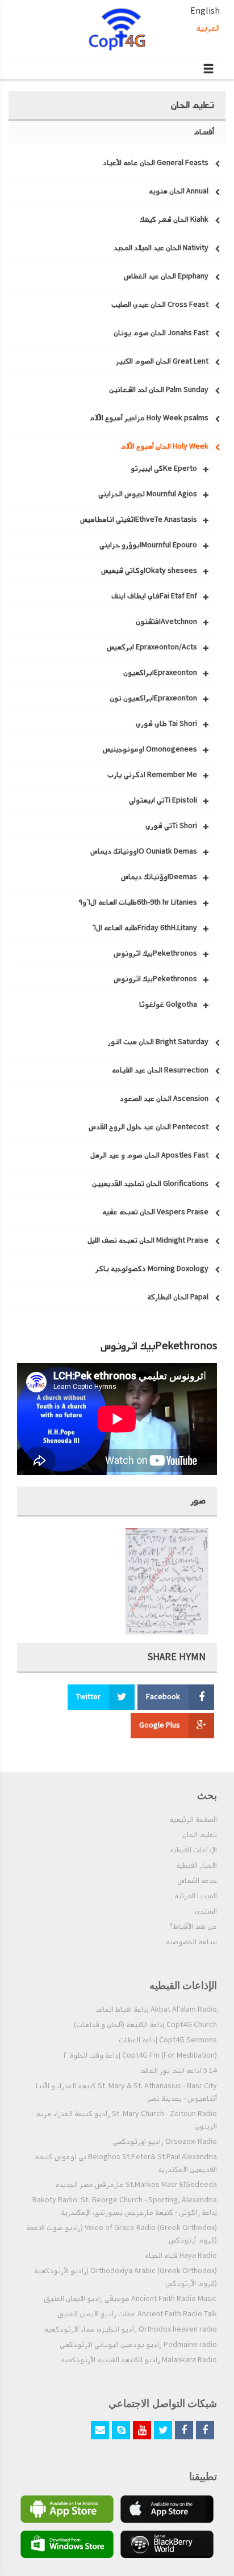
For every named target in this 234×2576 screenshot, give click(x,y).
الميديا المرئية (196, 1896)
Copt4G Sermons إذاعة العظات (168, 2040)
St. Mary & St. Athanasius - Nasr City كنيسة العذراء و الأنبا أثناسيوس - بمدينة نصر (126, 2092)
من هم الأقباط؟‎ (193, 1927)
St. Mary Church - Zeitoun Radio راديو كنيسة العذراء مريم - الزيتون (124, 2120)
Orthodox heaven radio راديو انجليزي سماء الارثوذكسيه (131, 2329)
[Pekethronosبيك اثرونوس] (167, 1581)
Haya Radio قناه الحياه (181, 2256)
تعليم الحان (200, 1835)
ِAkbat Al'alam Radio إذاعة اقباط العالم (156, 2009)
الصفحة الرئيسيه (193, 1819)
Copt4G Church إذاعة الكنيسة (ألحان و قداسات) (145, 2025)
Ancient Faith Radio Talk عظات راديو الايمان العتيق (137, 2314)
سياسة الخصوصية (191, 1942)
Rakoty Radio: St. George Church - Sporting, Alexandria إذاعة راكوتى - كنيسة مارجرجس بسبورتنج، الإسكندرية (125, 2206)
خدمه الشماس (197, 1881)
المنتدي (206, 1911)
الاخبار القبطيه (197, 1865)
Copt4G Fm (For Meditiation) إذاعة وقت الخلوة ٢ (140, 2055)
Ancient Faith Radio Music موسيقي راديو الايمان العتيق (130, 2299)
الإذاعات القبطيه (193, 1850)
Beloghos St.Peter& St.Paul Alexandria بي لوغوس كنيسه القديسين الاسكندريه (126, 2163)
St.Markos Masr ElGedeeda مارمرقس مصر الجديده (136, 2185)
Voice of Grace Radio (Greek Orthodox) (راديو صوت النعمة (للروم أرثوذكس (122, 2234)
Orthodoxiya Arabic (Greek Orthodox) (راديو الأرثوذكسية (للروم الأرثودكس (126, 2277)
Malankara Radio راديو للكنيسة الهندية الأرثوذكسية (139, 2360)
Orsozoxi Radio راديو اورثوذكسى (165, 2142)
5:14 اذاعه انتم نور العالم (178, 2071)
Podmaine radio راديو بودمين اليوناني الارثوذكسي (138, 2345)
